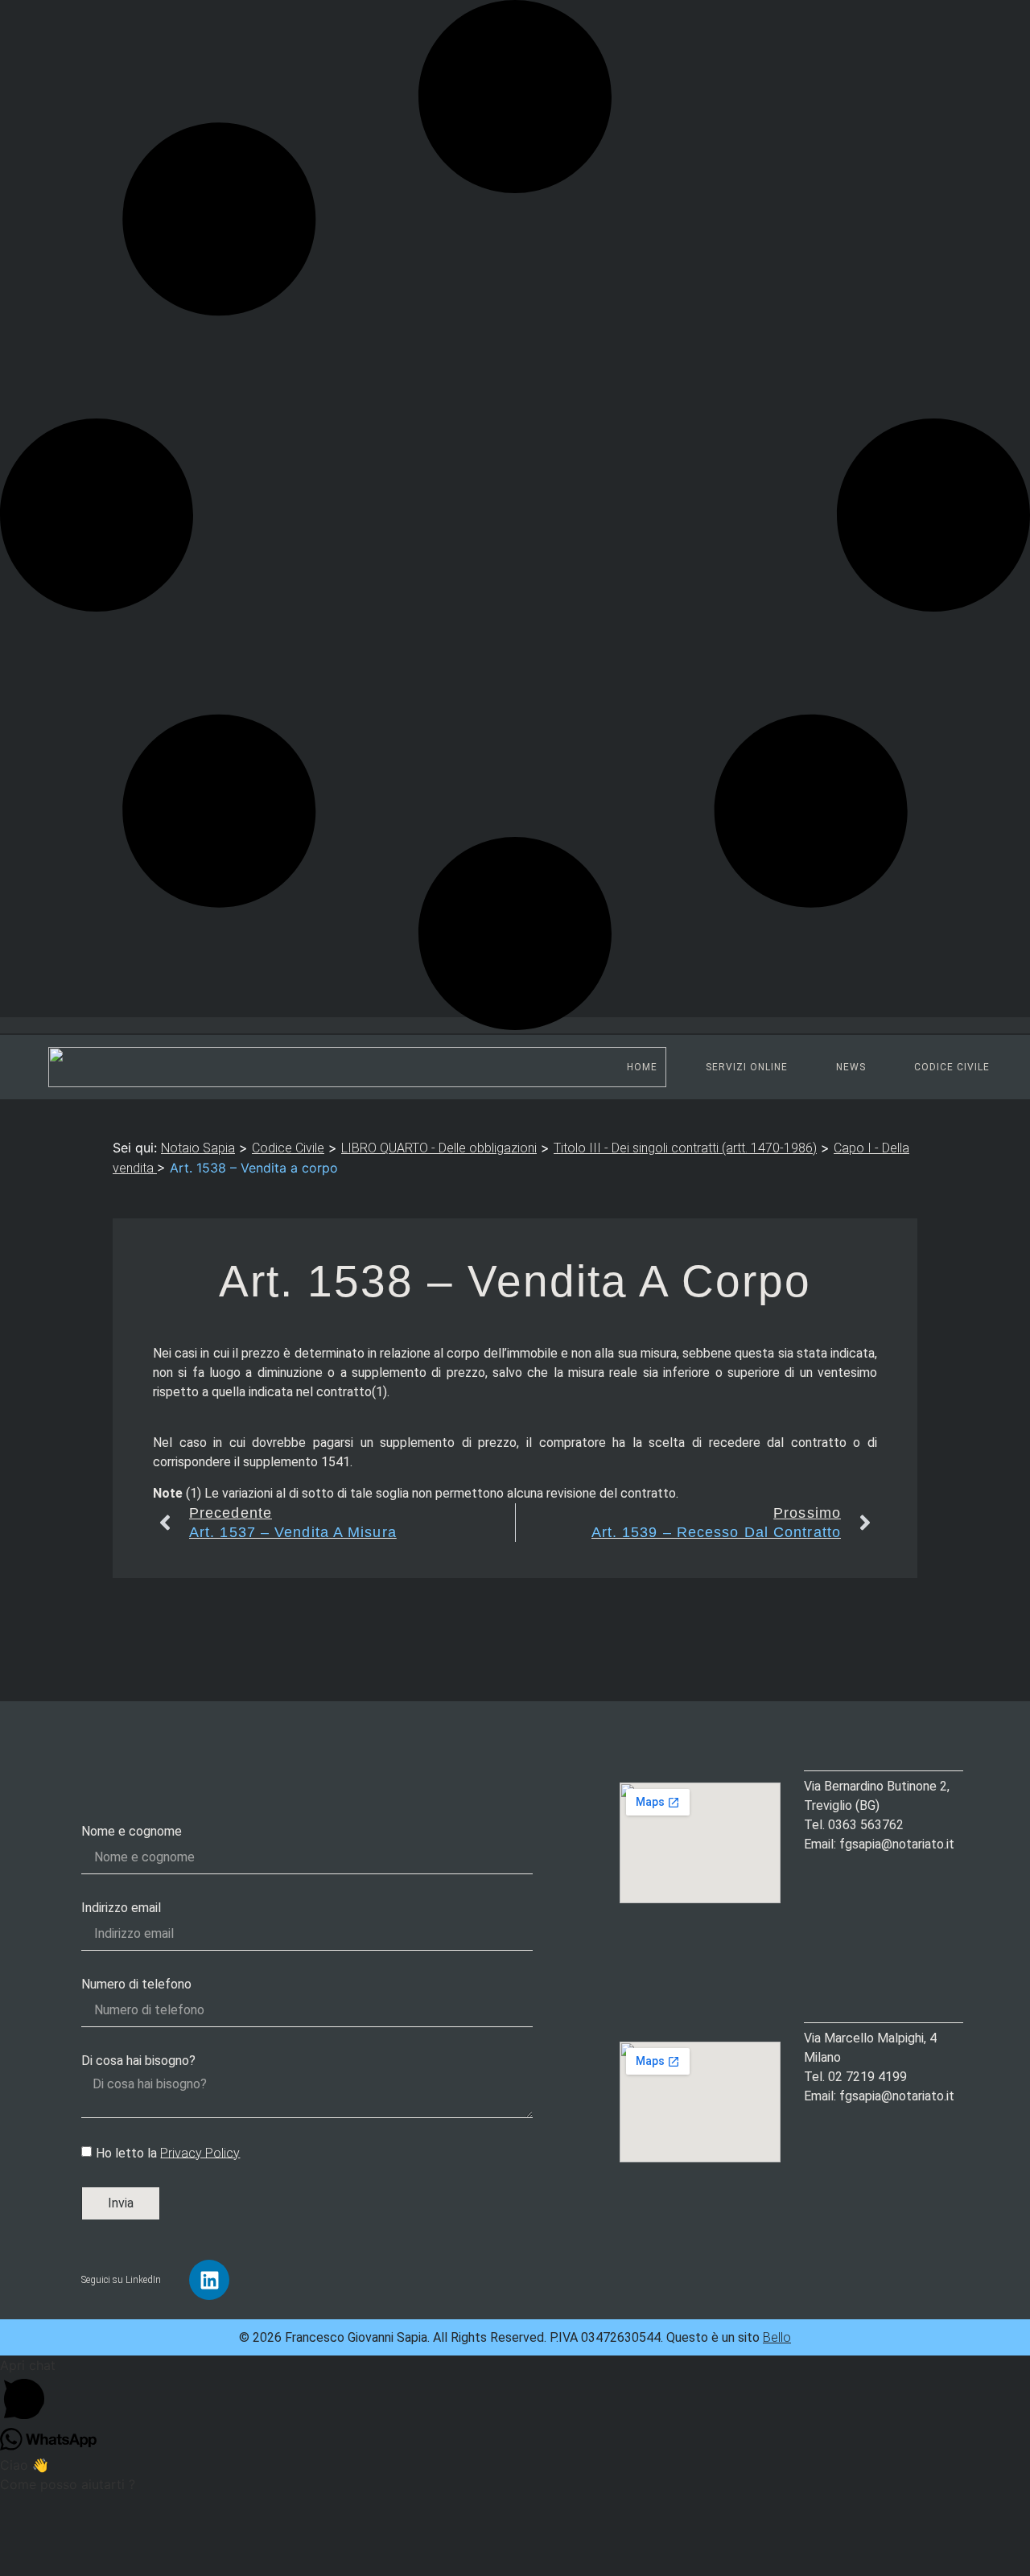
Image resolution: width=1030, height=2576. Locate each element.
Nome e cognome (132, 1831)
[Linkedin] (209, 2280)
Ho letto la (168, 2152)
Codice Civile (952, 1067)
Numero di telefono (136, 1984)
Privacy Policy (200, 2152)
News (851, 1067)
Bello (777, 2337)
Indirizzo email (121, 1908)
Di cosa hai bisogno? (138, 2061)
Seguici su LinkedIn (121, 2280)
